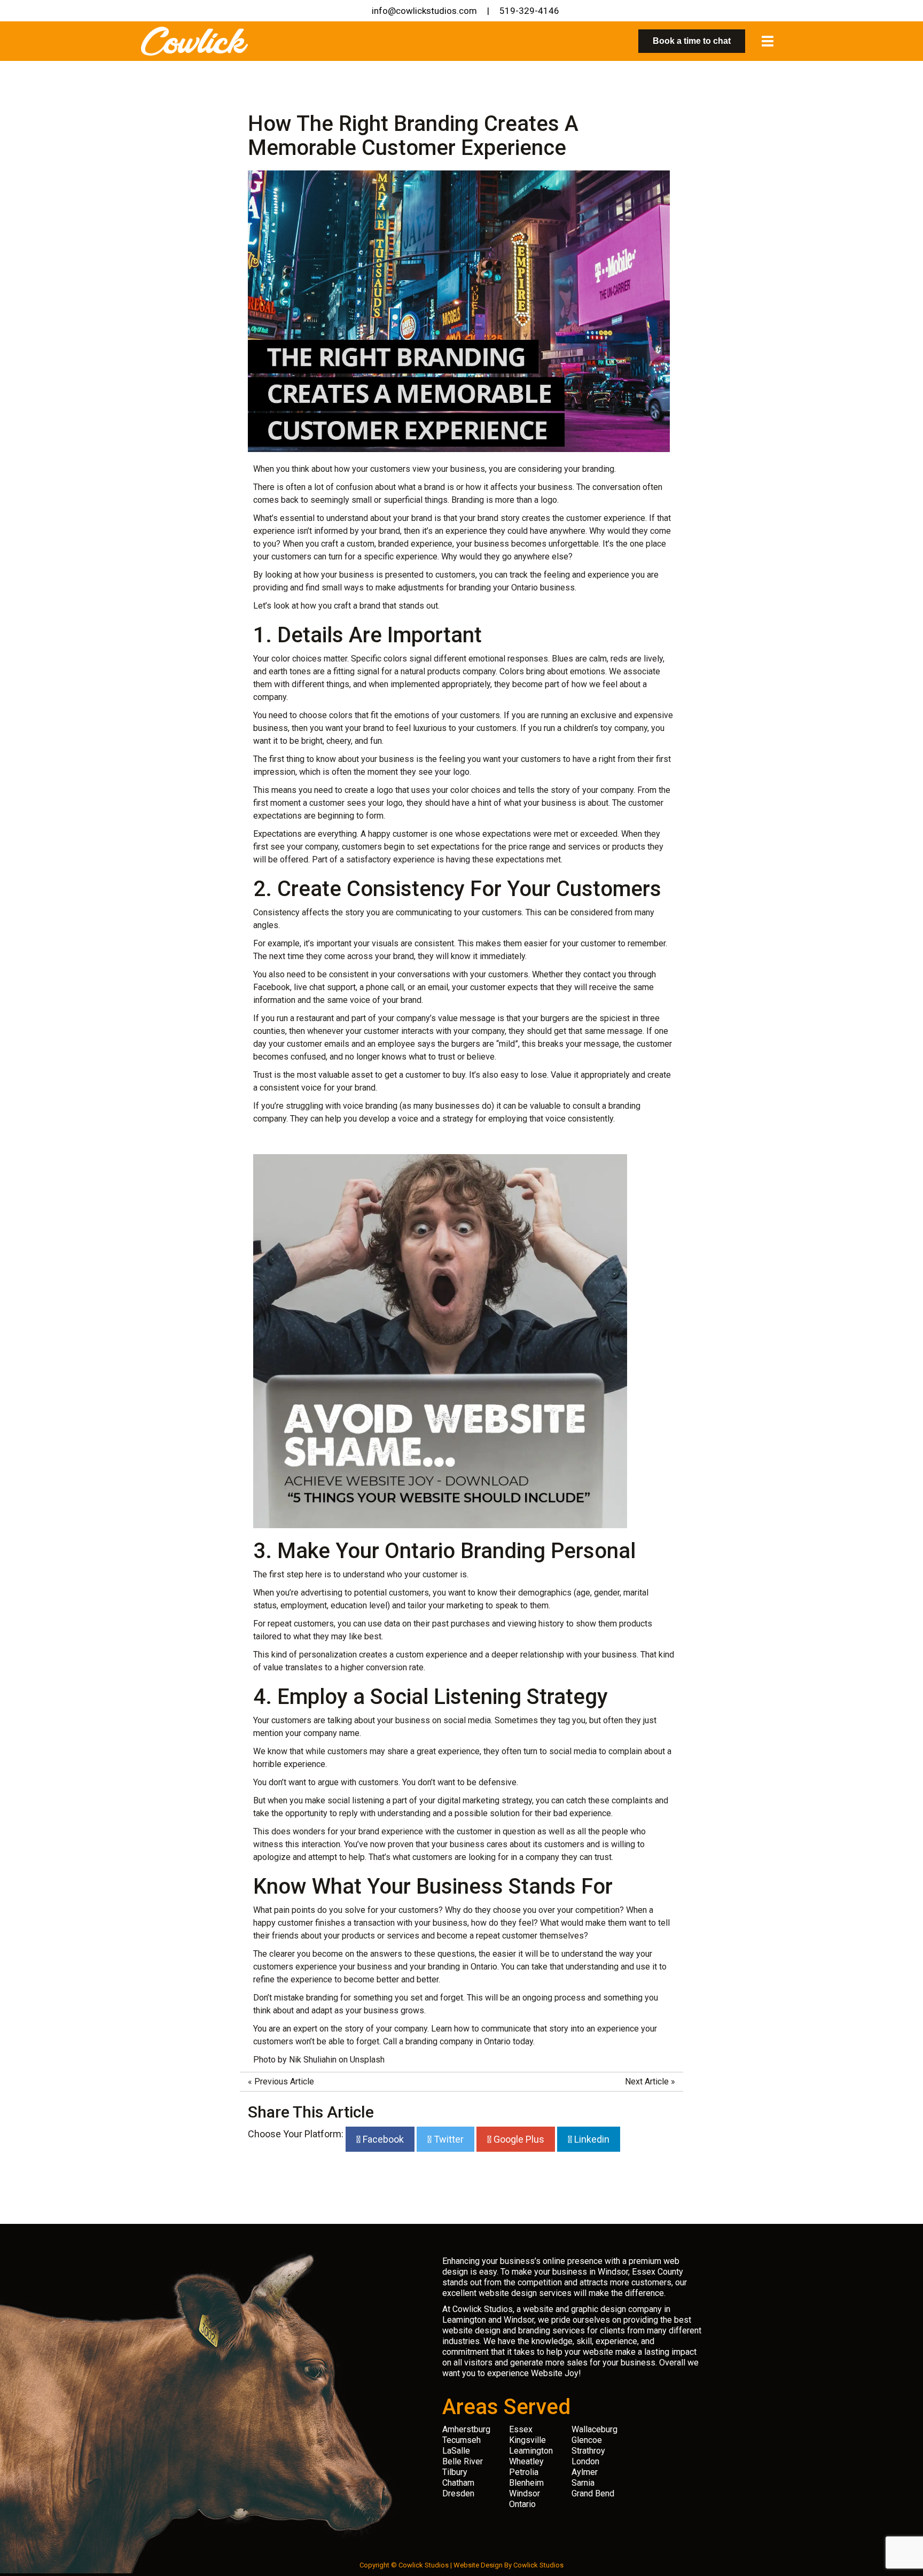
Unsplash (367, 2060)
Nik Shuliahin (313, 2060)
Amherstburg (466, 2429)
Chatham (458, 2483)
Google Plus (518, 2139)
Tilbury (455, 2472)
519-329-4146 (529, 11)
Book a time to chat (692, 41)
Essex (521, 2429)
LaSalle (456, 2451)
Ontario (522, 2504)
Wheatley (526, 2461)
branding (598, 469)
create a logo (369, 790)
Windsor (525, 2493)
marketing (465, 1605)
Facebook (382, 2139)
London (585, 2461)
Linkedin (591, 2139)
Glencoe (587, 2440)
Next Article (647, 2081)
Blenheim (526, 2483)
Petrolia (524, 2472)
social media (467, 1720)
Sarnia (583, 2483)
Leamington (531, 2451)
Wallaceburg (595, 2429)
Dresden (458, 2493)
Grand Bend (593, 2493)
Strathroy (588, 2451)
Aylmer (585, 2472)
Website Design (478, 2565)
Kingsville (527, 2440)
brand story (499, 518)
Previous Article (284, 2081)
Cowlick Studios (538, 2565)
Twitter (448, 2139)
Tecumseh (461, 2440)
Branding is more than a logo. (505, 500)
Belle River (463, 2461)
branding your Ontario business (517, 587)
